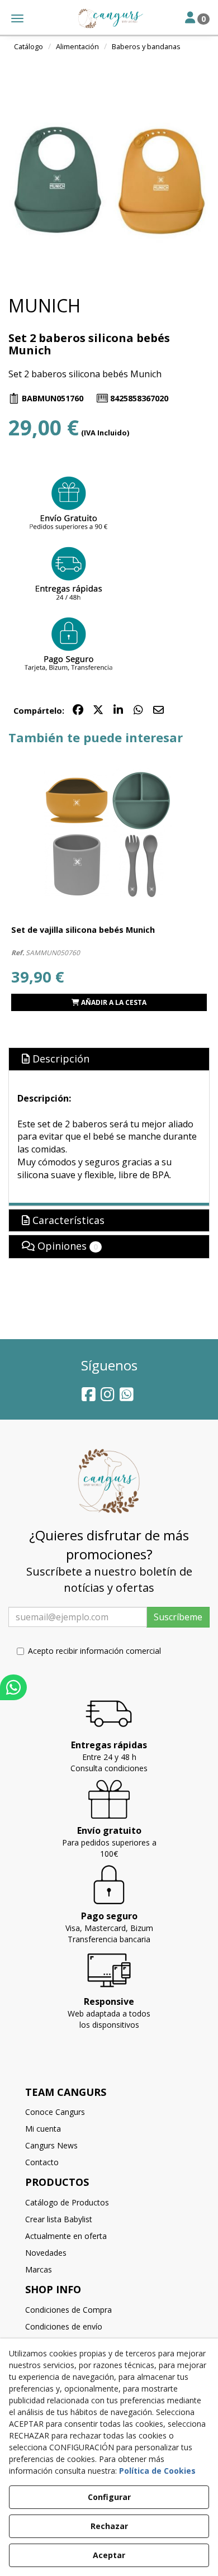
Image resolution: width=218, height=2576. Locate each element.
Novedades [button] (46, 2253)
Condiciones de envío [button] (64, 2326)
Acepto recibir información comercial (94, 1651)
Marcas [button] (39, 2269)
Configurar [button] (109, 2497)
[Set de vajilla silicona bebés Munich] (109, 833)
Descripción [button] (60, 1059)
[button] (109, 18)
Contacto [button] (42, 2162)
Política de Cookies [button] (157, 2471)
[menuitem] (109, 2112)
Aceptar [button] (109, 2555)
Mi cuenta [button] (43, 2129)
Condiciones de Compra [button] (68, 2310)
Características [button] (67, 1220)
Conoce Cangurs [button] (55, 2112)
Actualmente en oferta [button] (66, 2236)
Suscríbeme (178, 1617)
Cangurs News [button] (51, 2145)
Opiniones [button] (66, 1246)
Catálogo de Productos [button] (67, 2202)
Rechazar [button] (109, 2526)
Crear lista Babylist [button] (59, 2219)
